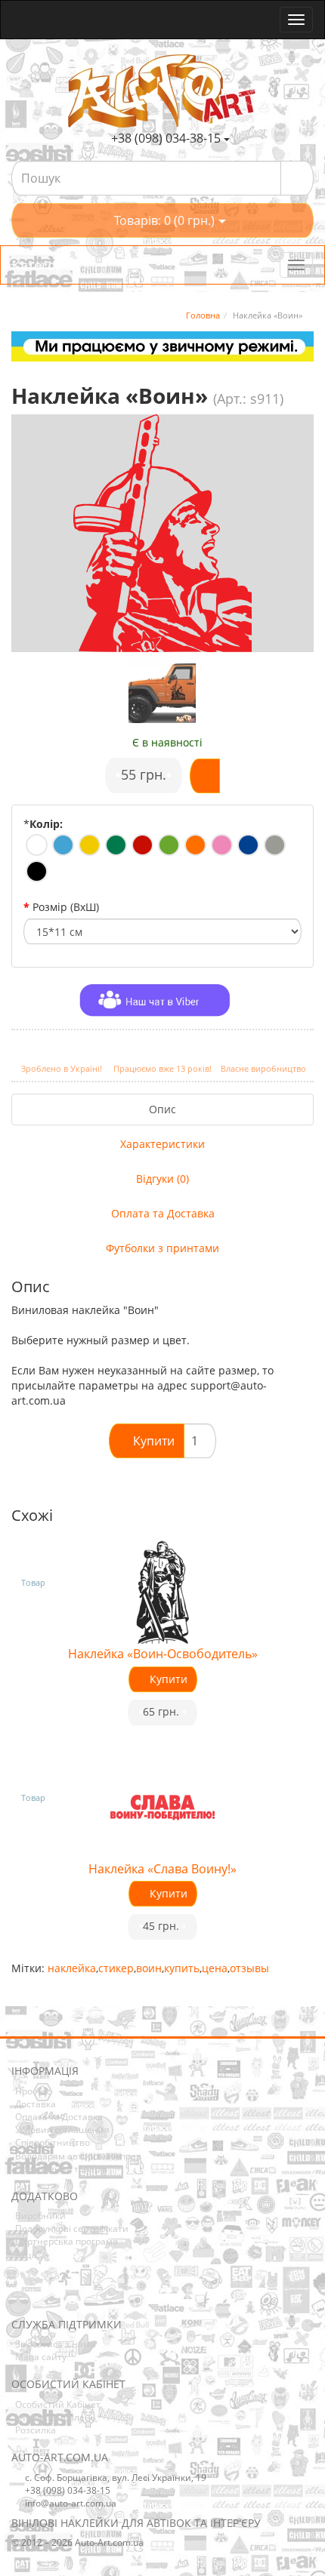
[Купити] (205, 776)
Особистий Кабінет (58, 2404)
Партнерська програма (67, 2241)
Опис (162, 1109)
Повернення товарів (61, 2169)
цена (215, 1968)
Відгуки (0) (162, 1179)
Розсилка (36, 2430)
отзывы (249, 1968)
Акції (26, 2255)
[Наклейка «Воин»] (162, 690)
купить (182, 1968)
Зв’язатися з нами (56, 2344)
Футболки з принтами (162, 1248)
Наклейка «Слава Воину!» (162, 1869)
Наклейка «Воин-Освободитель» (163, 1654)
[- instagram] (45, 2296)
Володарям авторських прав (78, 2156)
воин (149, 1968)
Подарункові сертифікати (72, 2228)
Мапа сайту (41, 2357)
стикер (116, 1968)
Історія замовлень (56, 2417)
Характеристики (162, 1144)
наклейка (72, 1968)
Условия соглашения (62, 2130)
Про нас (33, 2091)
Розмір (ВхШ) (66, 907)
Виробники (40, 2216)
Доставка (36, 2104)
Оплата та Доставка (163, 1213)
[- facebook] (22, 2296)
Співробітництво (53, 2142)
